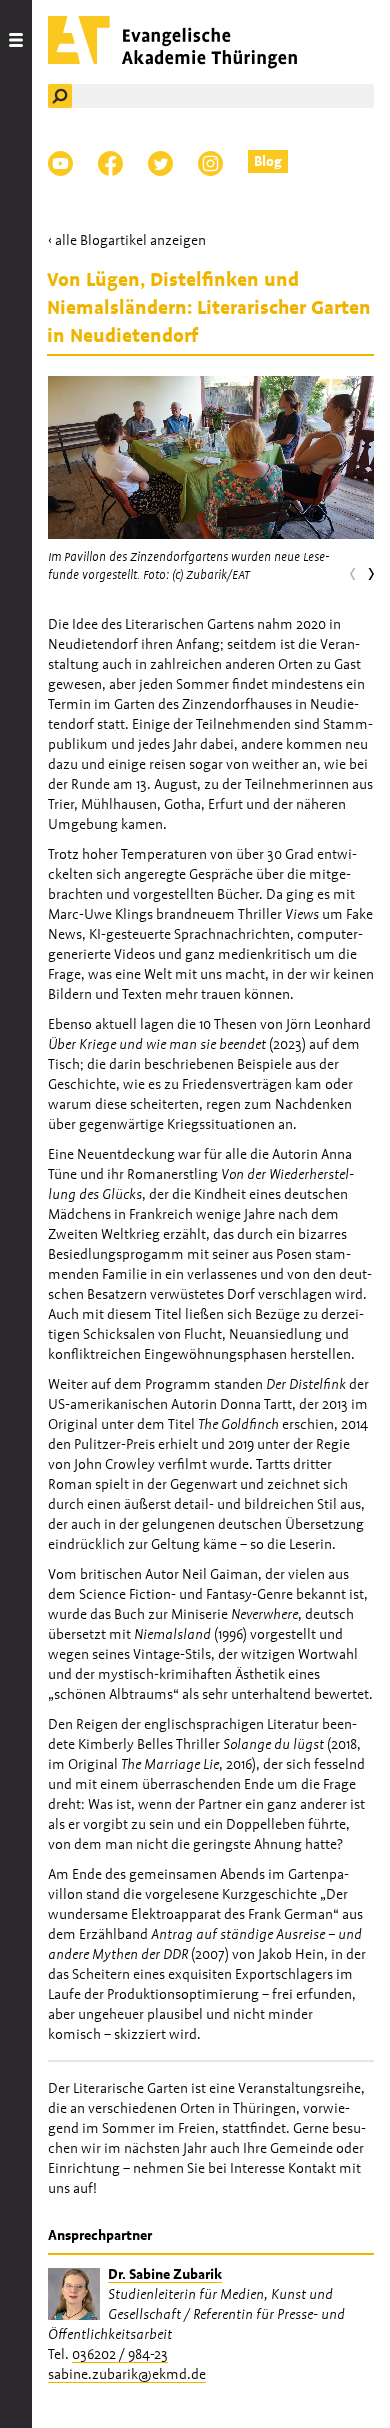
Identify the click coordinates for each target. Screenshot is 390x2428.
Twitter (160, 163)
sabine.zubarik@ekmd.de (127, 2374)
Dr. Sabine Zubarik (165, 2274)
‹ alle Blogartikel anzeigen (127, 240)
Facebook (110, 163)
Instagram (210, 163)
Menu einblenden (16, 1214)
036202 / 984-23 (120, 2354)
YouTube (60, 163)
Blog (268, 161)
